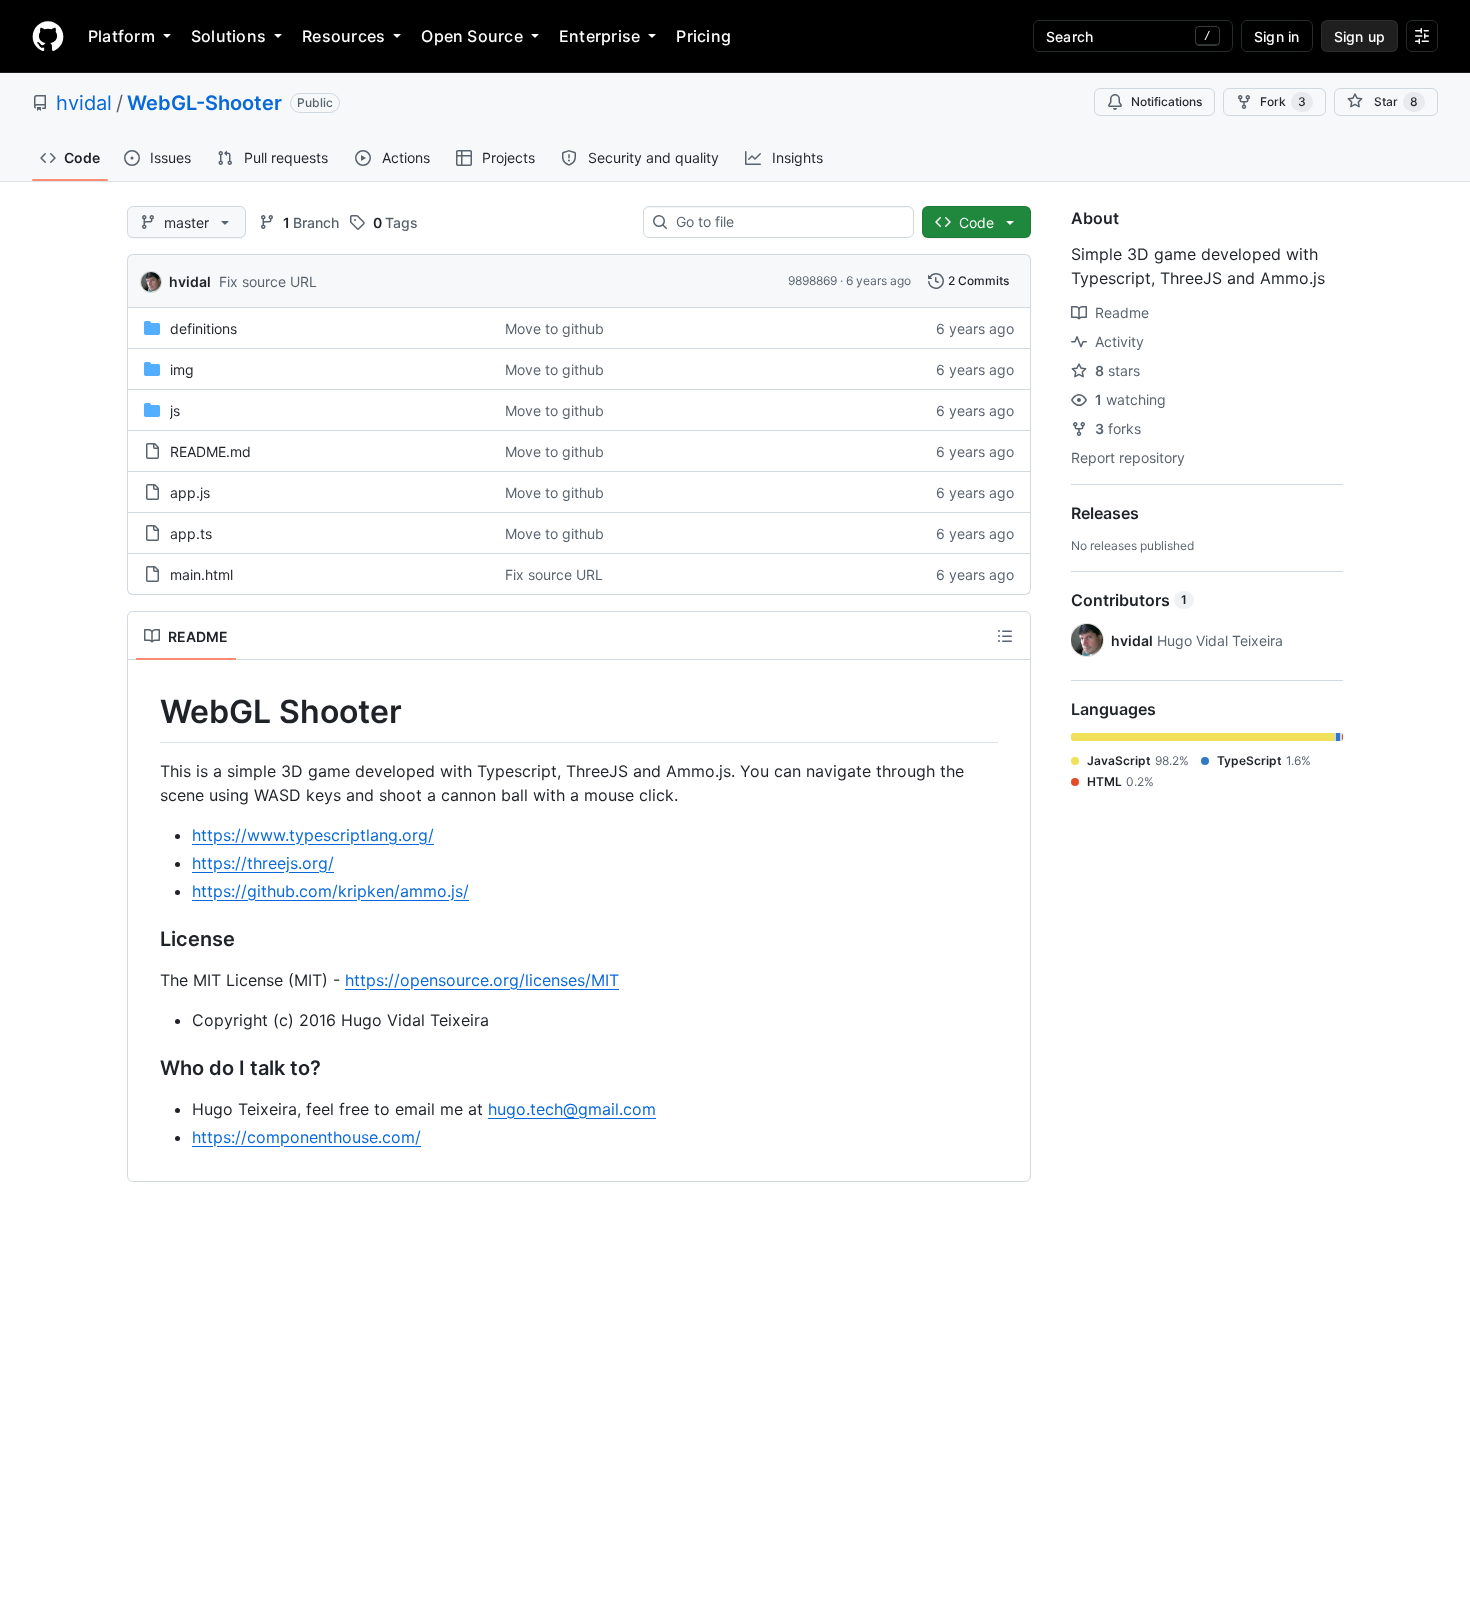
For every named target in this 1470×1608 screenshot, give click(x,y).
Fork (1283, 101)
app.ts (191, 533)
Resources (343, 36)
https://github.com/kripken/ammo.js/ (330, 891)
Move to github (554, 328)
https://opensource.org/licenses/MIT (482, 980)
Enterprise (599, 36)
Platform (121, 36)
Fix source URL (268, 281)
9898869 (812, 280)
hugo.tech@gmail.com (572, 1109)
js (175, 410)
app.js (190, 492)
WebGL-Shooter (204, 103)
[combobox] (786, 222)
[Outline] (1005, 636)
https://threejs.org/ (263, 863)
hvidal (84, 103)
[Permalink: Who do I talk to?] (146, 1068)
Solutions (228, 36)
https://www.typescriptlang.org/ (313, 835)
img (182, 369)
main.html (201, 574)
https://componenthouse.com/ (306, 1137)
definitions (203, 328)
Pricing (703, 36)
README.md (210, 451)
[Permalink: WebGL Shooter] (146, 712)
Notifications (1166, 101)
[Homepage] (48, 36)
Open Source (472, 36)
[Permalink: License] (146, 939)
